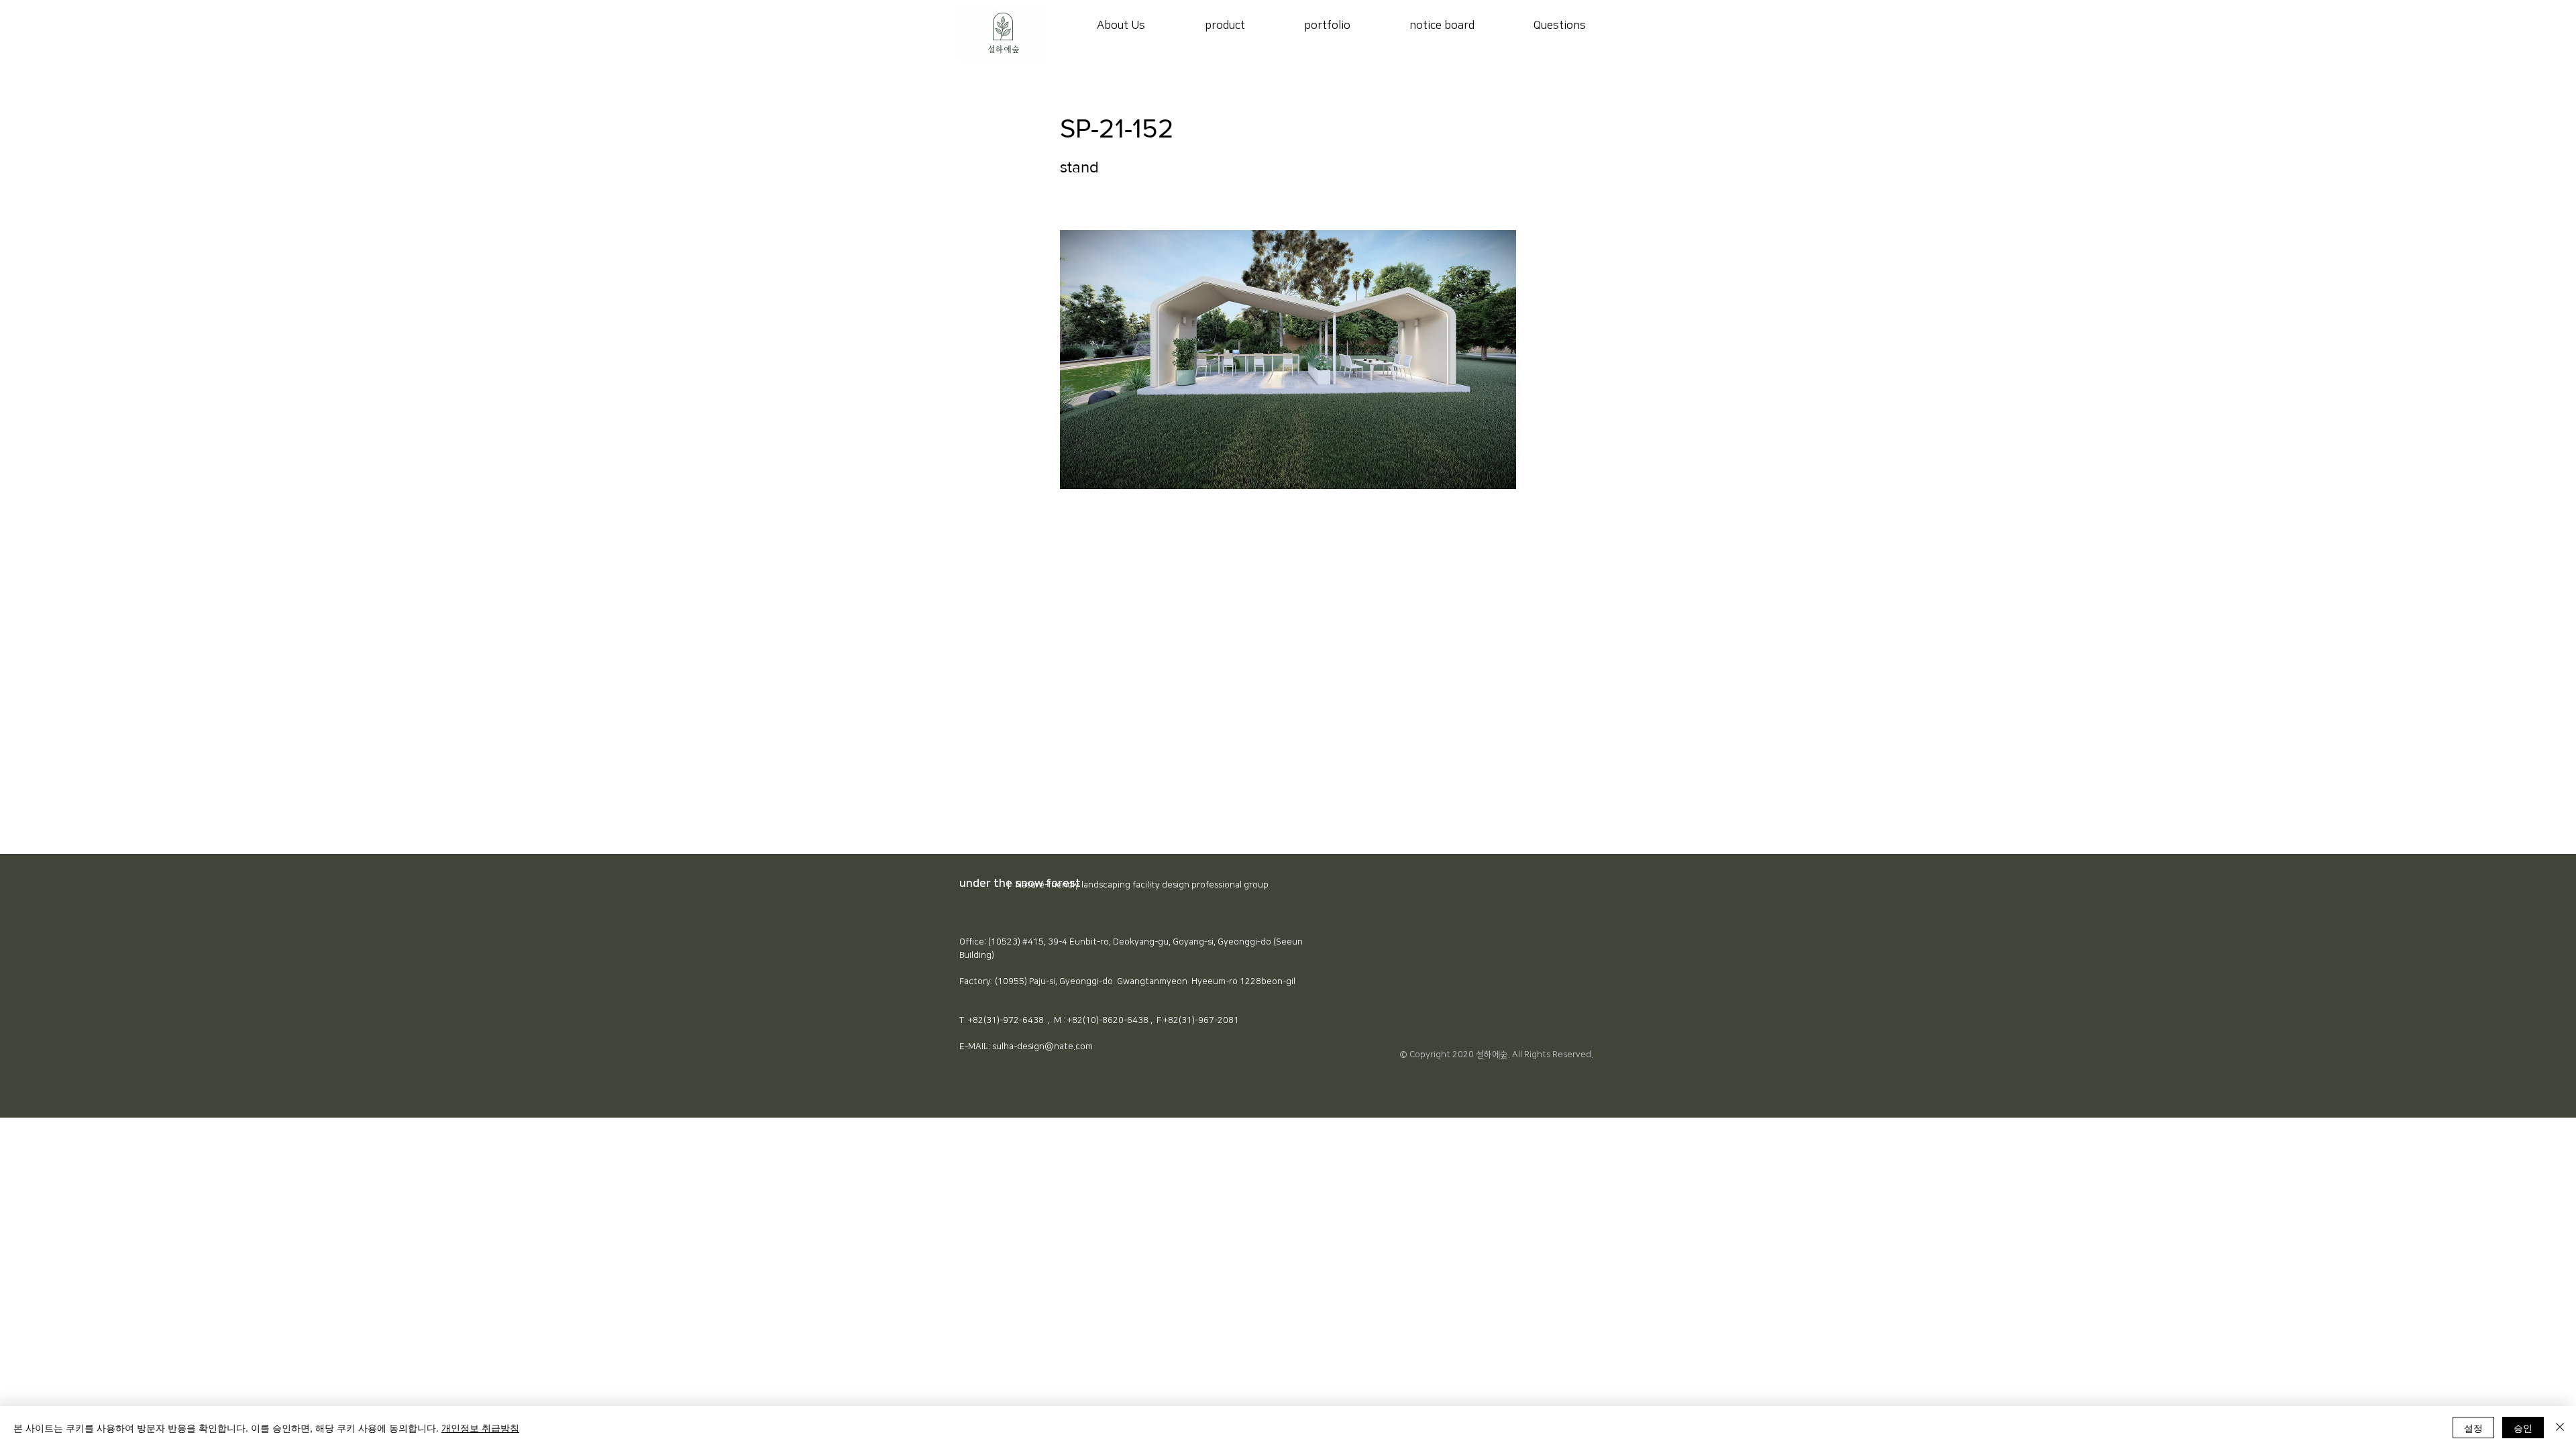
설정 (2473, 1428)
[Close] (2560, 1428)
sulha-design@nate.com (1042, 1046)
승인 (2523, 1428)
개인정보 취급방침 (480, 1428)
